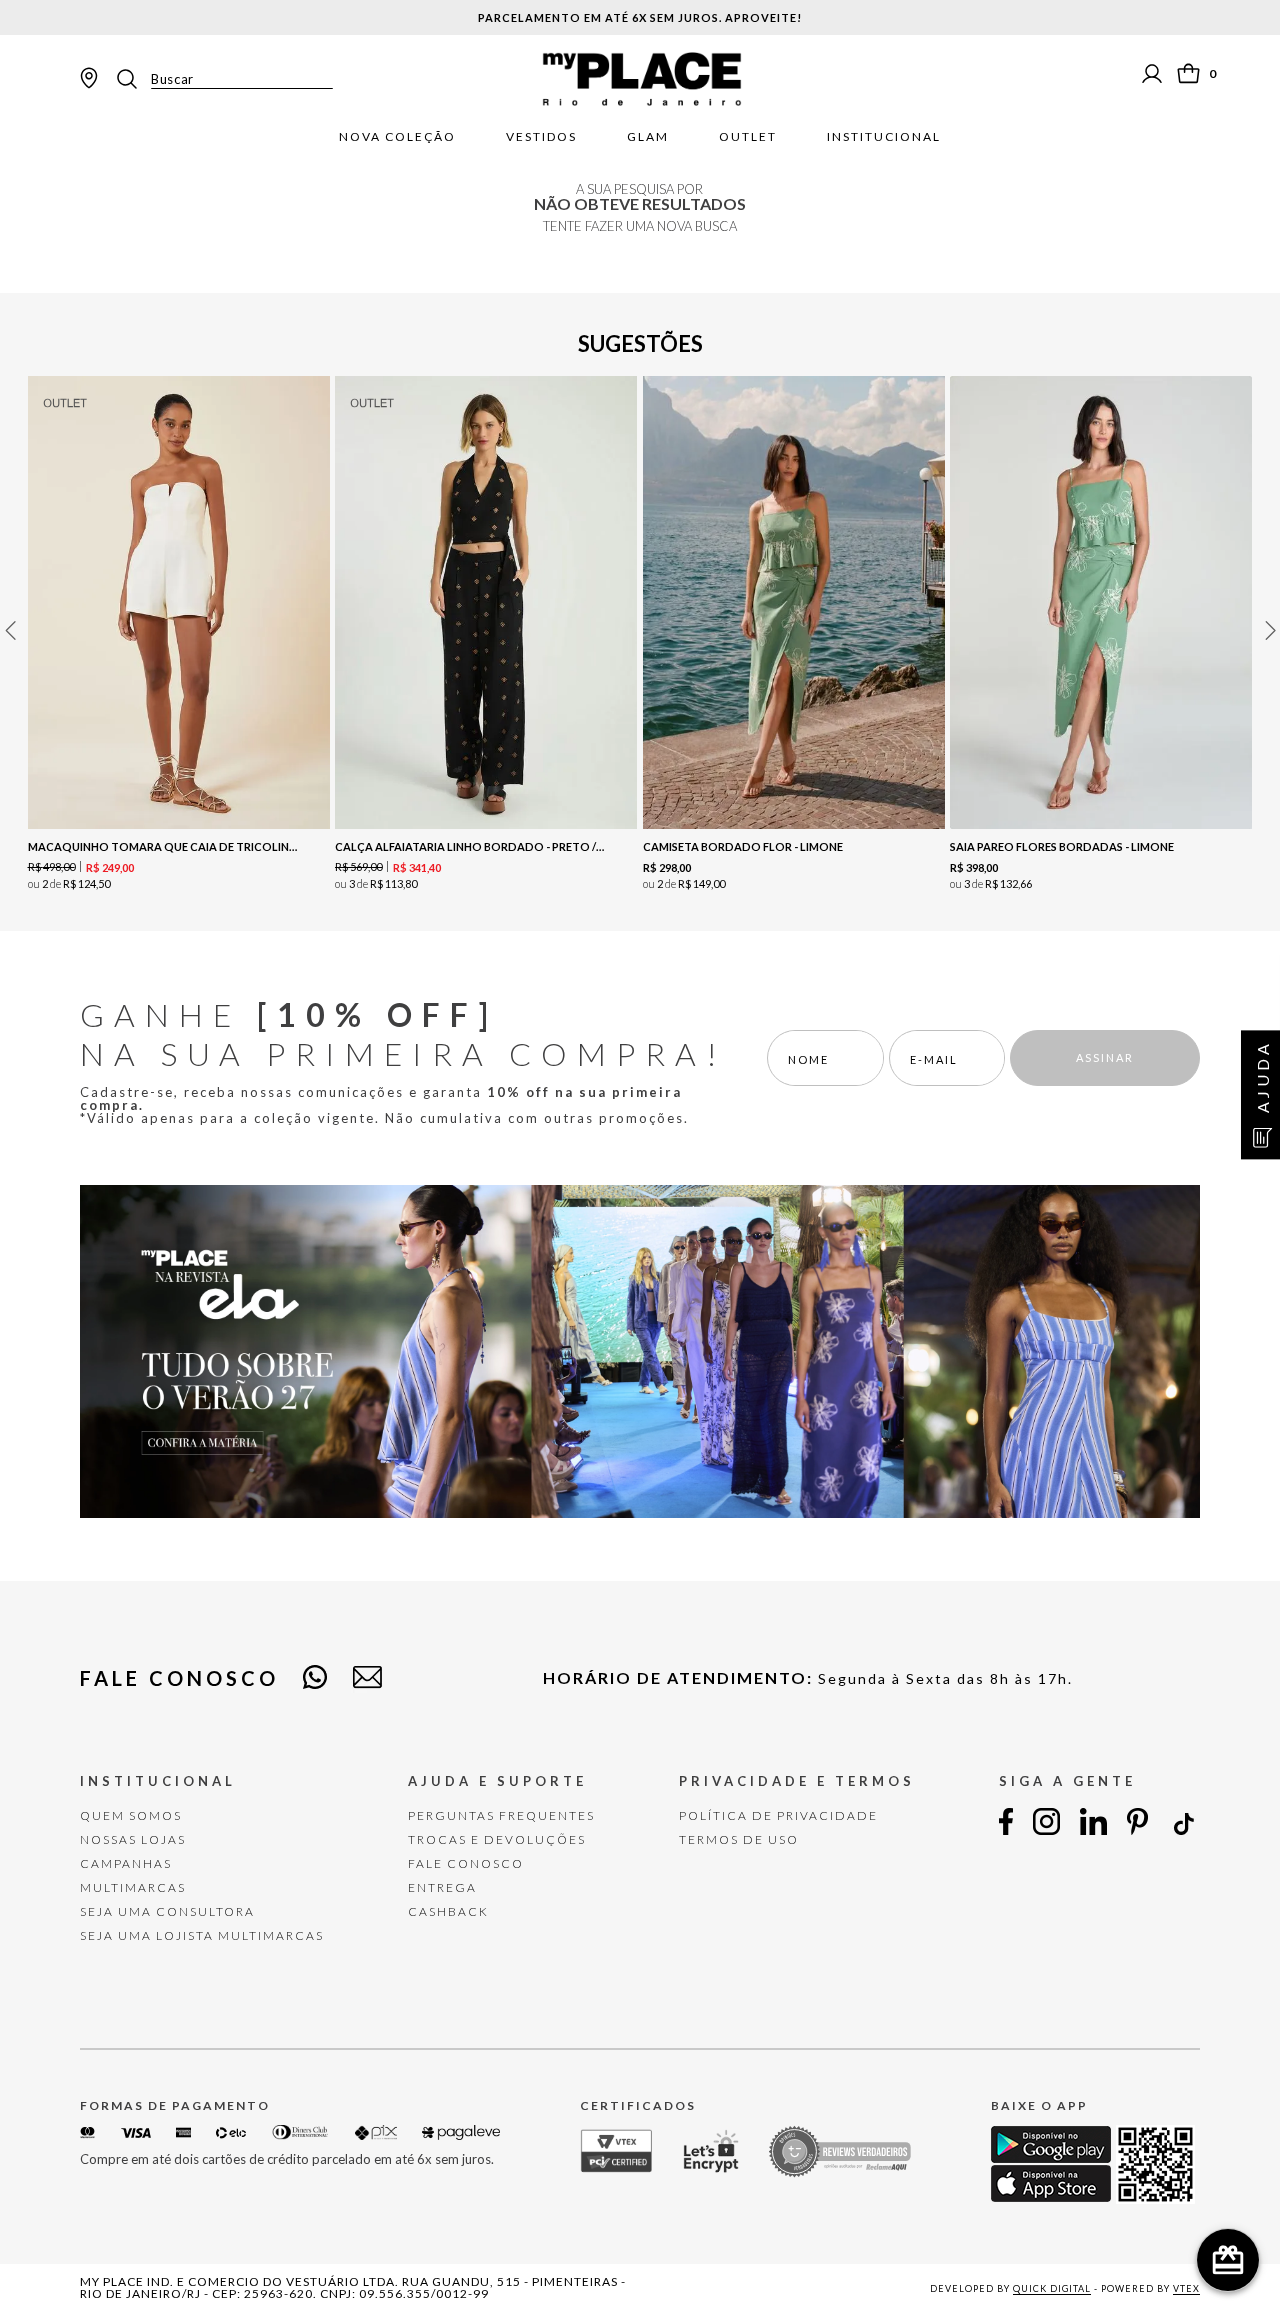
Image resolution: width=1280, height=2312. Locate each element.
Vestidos (541, 137)
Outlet (748, 137)
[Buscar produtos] (133, 79)
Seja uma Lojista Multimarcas (202, 1935)
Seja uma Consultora (167, 1911)
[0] (1188, 73)
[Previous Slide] (10, 630)
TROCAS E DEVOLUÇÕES (497, 1839)
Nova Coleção (397, 137)
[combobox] (223, 79)
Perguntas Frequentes (501, 1815)
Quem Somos (131, 1815)
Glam (648, 137)
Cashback (448, 1911)
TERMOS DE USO (739, 1839)
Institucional (884, 137)
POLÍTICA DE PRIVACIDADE (778, 1815)
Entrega (442, 1887)
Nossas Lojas (133, 1839)
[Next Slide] (1270, 630)
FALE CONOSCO (466, 1863)
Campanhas (126, 1863)
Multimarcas (133, 1887)
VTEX (1186, 2288)
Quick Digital (1052, 2288)
